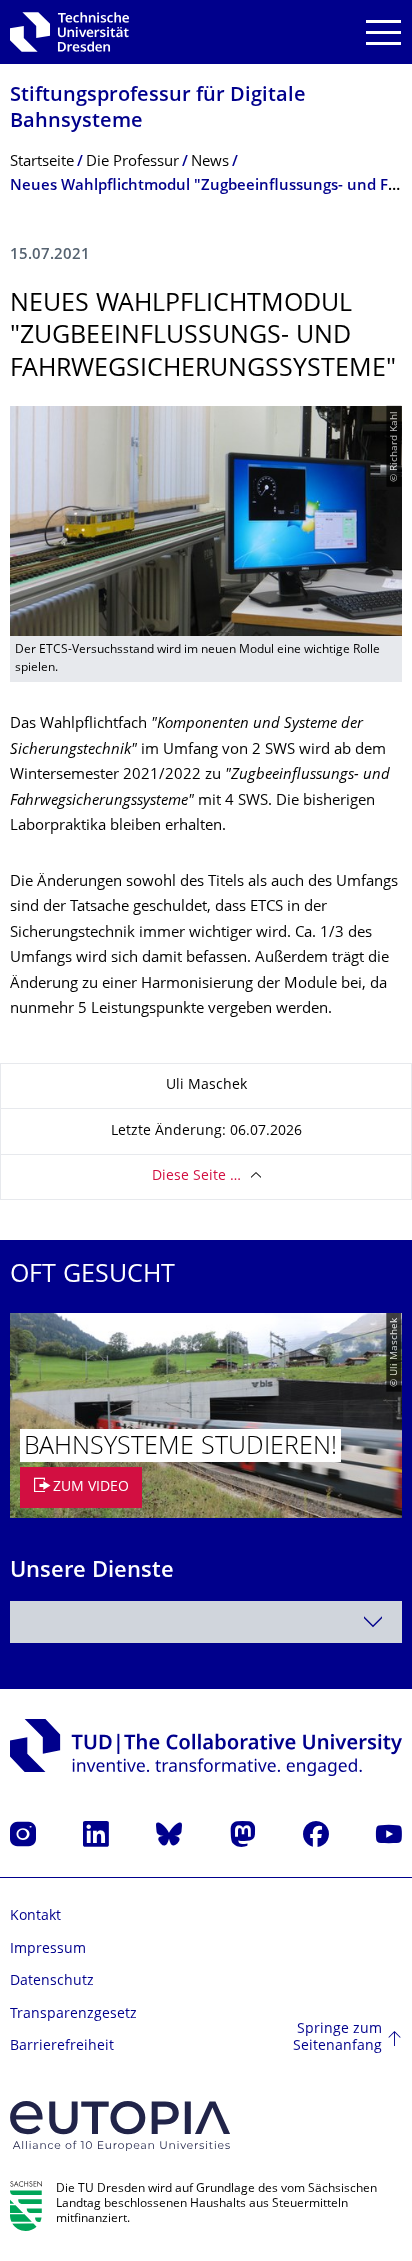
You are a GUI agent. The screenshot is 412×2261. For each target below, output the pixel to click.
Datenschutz (52, 1981)
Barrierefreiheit (62, 2046)
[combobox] (206, 1622)
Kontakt (35, 1916)
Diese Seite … (196, 1176)
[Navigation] (383, 32)
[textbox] (206, 1622)
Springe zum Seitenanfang (337, 2038)
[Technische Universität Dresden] (69, 32)
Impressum (48, 1949)
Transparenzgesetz (73, 2014)
